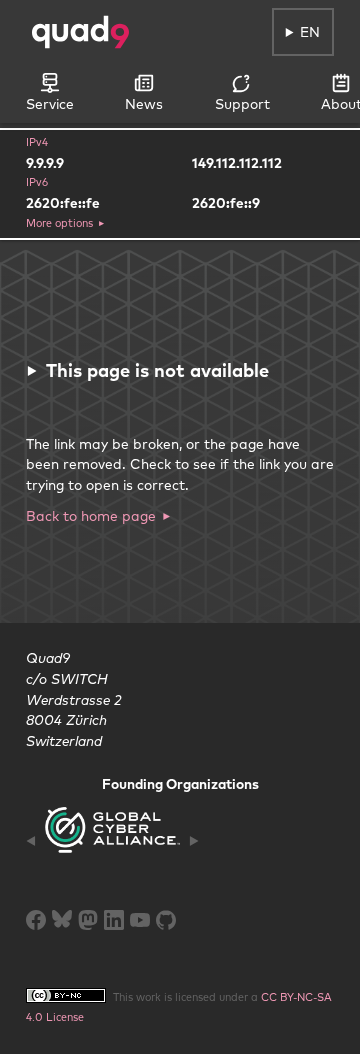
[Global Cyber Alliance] (112, 840)
